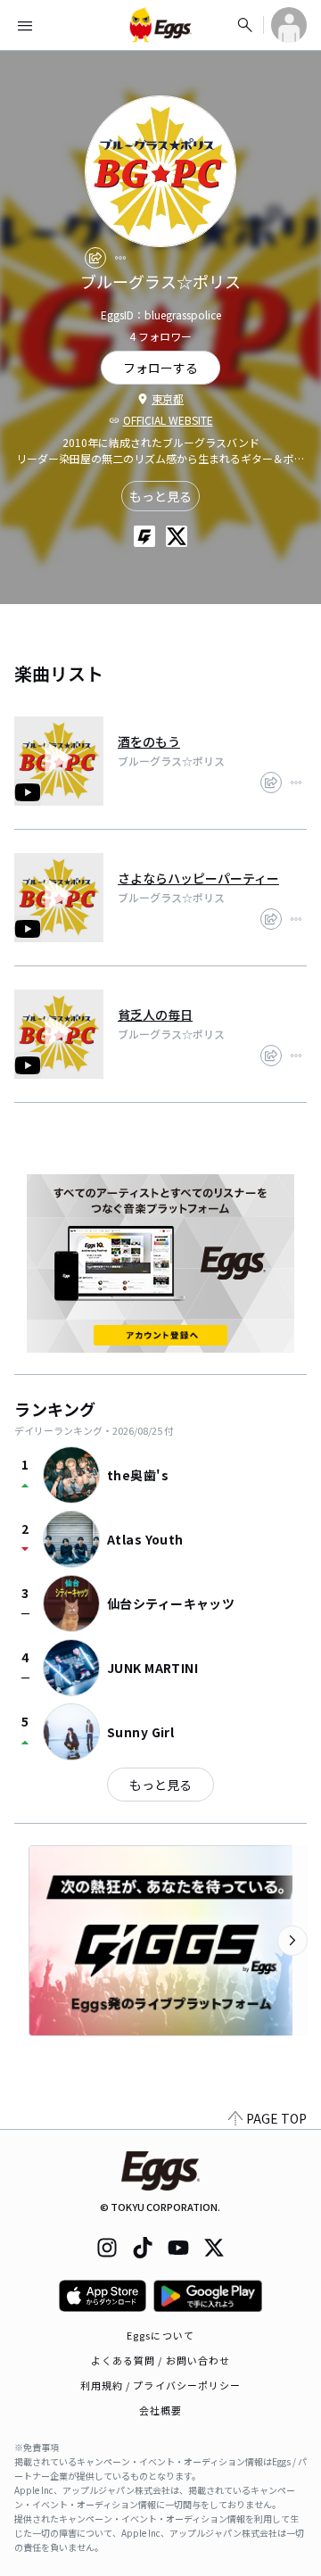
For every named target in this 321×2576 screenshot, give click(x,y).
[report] (120, 258)
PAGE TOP (276, 2118)
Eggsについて (160, 2335)
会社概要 (160, 2410)
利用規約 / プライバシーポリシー (161, 2385)
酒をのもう (149, 741)
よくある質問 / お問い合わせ (161, 2360)
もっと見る (160, 496)
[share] (95, 258)
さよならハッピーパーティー (198, 878)
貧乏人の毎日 (155, 1015)
